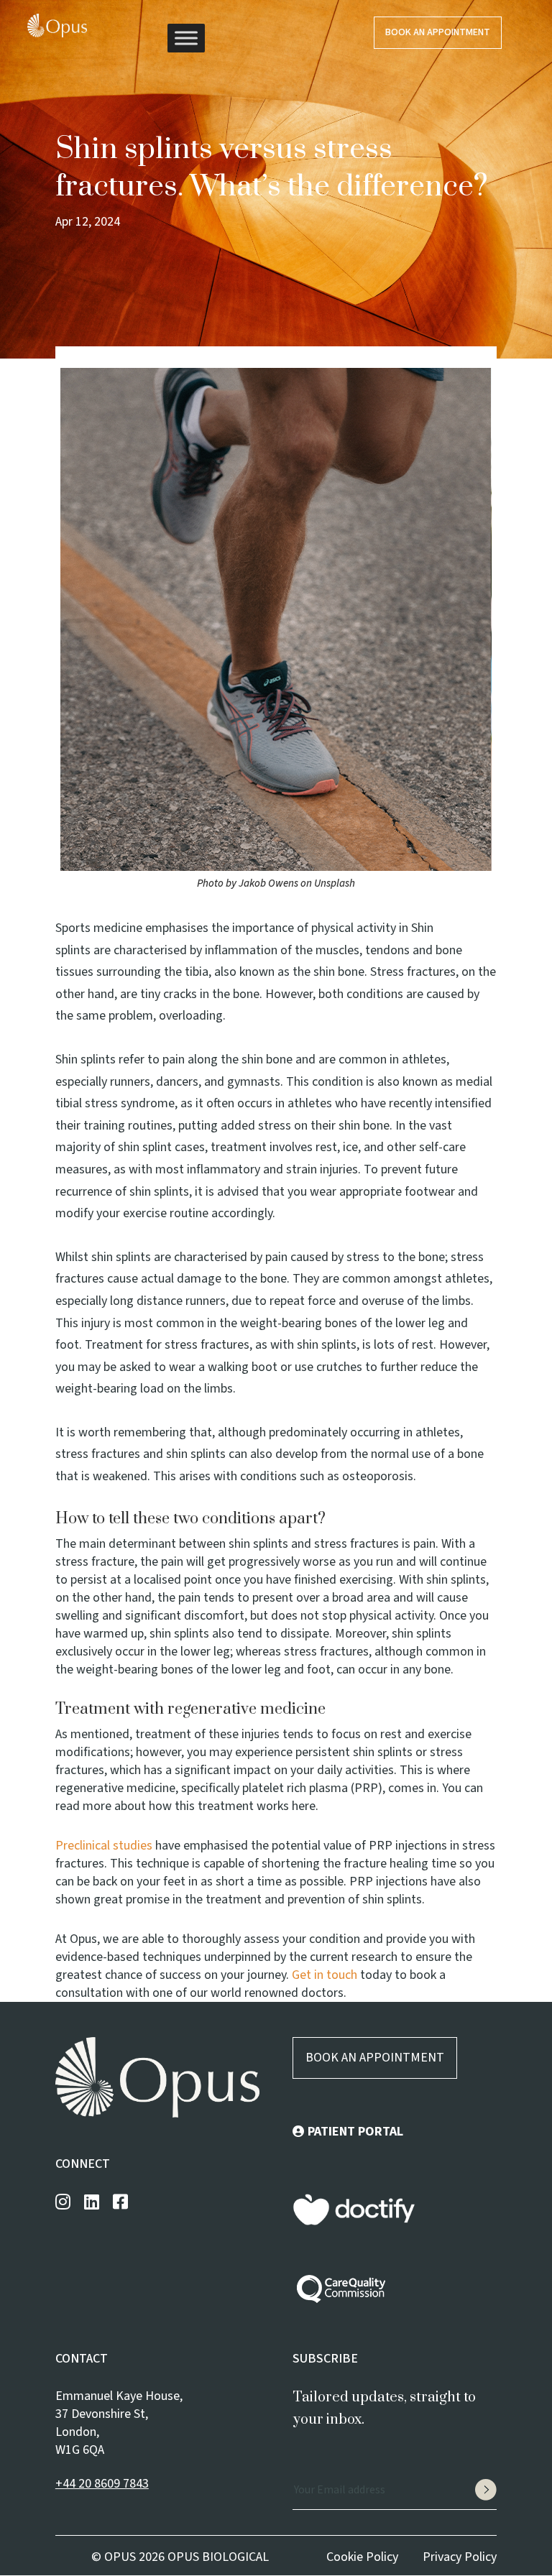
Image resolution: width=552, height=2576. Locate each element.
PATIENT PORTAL (355, 2132)
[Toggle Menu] (186, 38)
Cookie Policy (362, 2557)
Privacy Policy (460, 2557)
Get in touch (325, 1975)
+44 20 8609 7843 (102, 2484)
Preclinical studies (104, 1846)
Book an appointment (438, 32)
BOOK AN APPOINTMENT (375, 2058)
